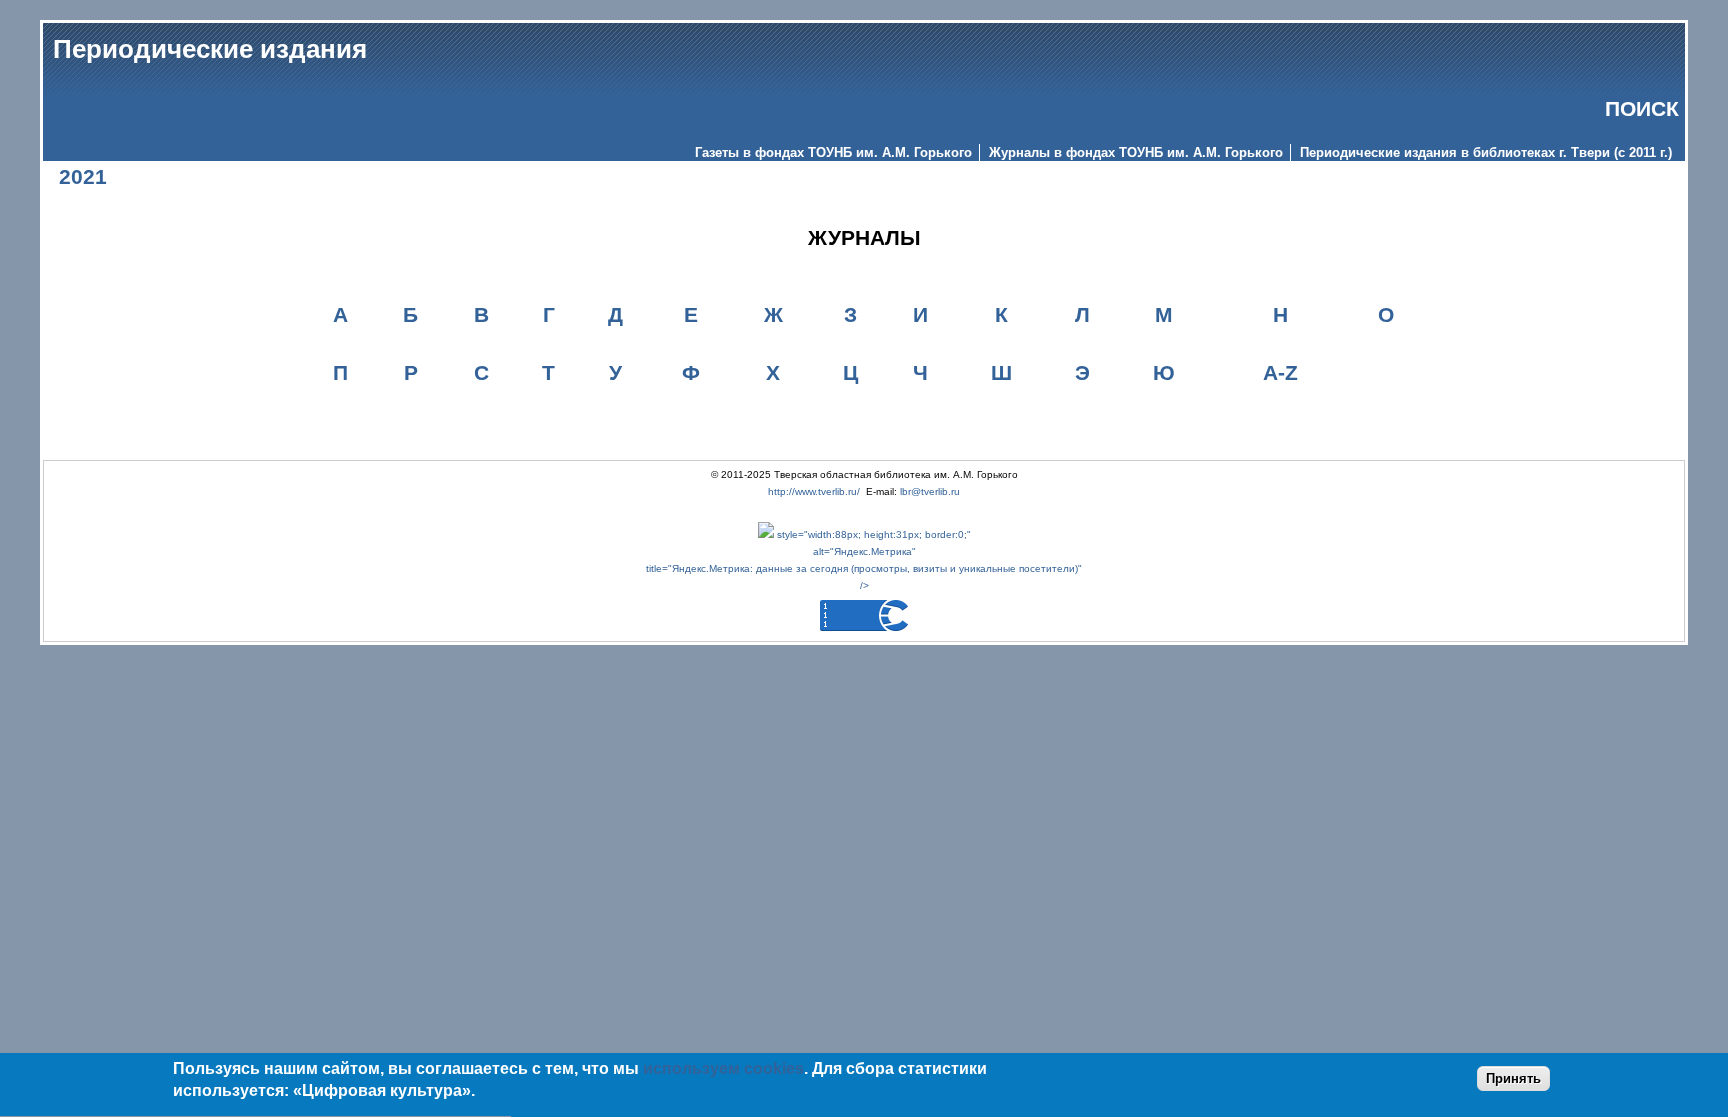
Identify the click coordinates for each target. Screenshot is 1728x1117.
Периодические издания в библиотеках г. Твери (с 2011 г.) (1486, 152)
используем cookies (723, 1068)
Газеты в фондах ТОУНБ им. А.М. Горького (833, 152)
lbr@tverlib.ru (930, 491)
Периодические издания (210, 49)
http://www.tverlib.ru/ (814, 491)
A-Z (1280, 372)
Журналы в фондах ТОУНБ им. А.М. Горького (1136, 152)
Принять (1513, 1078)
